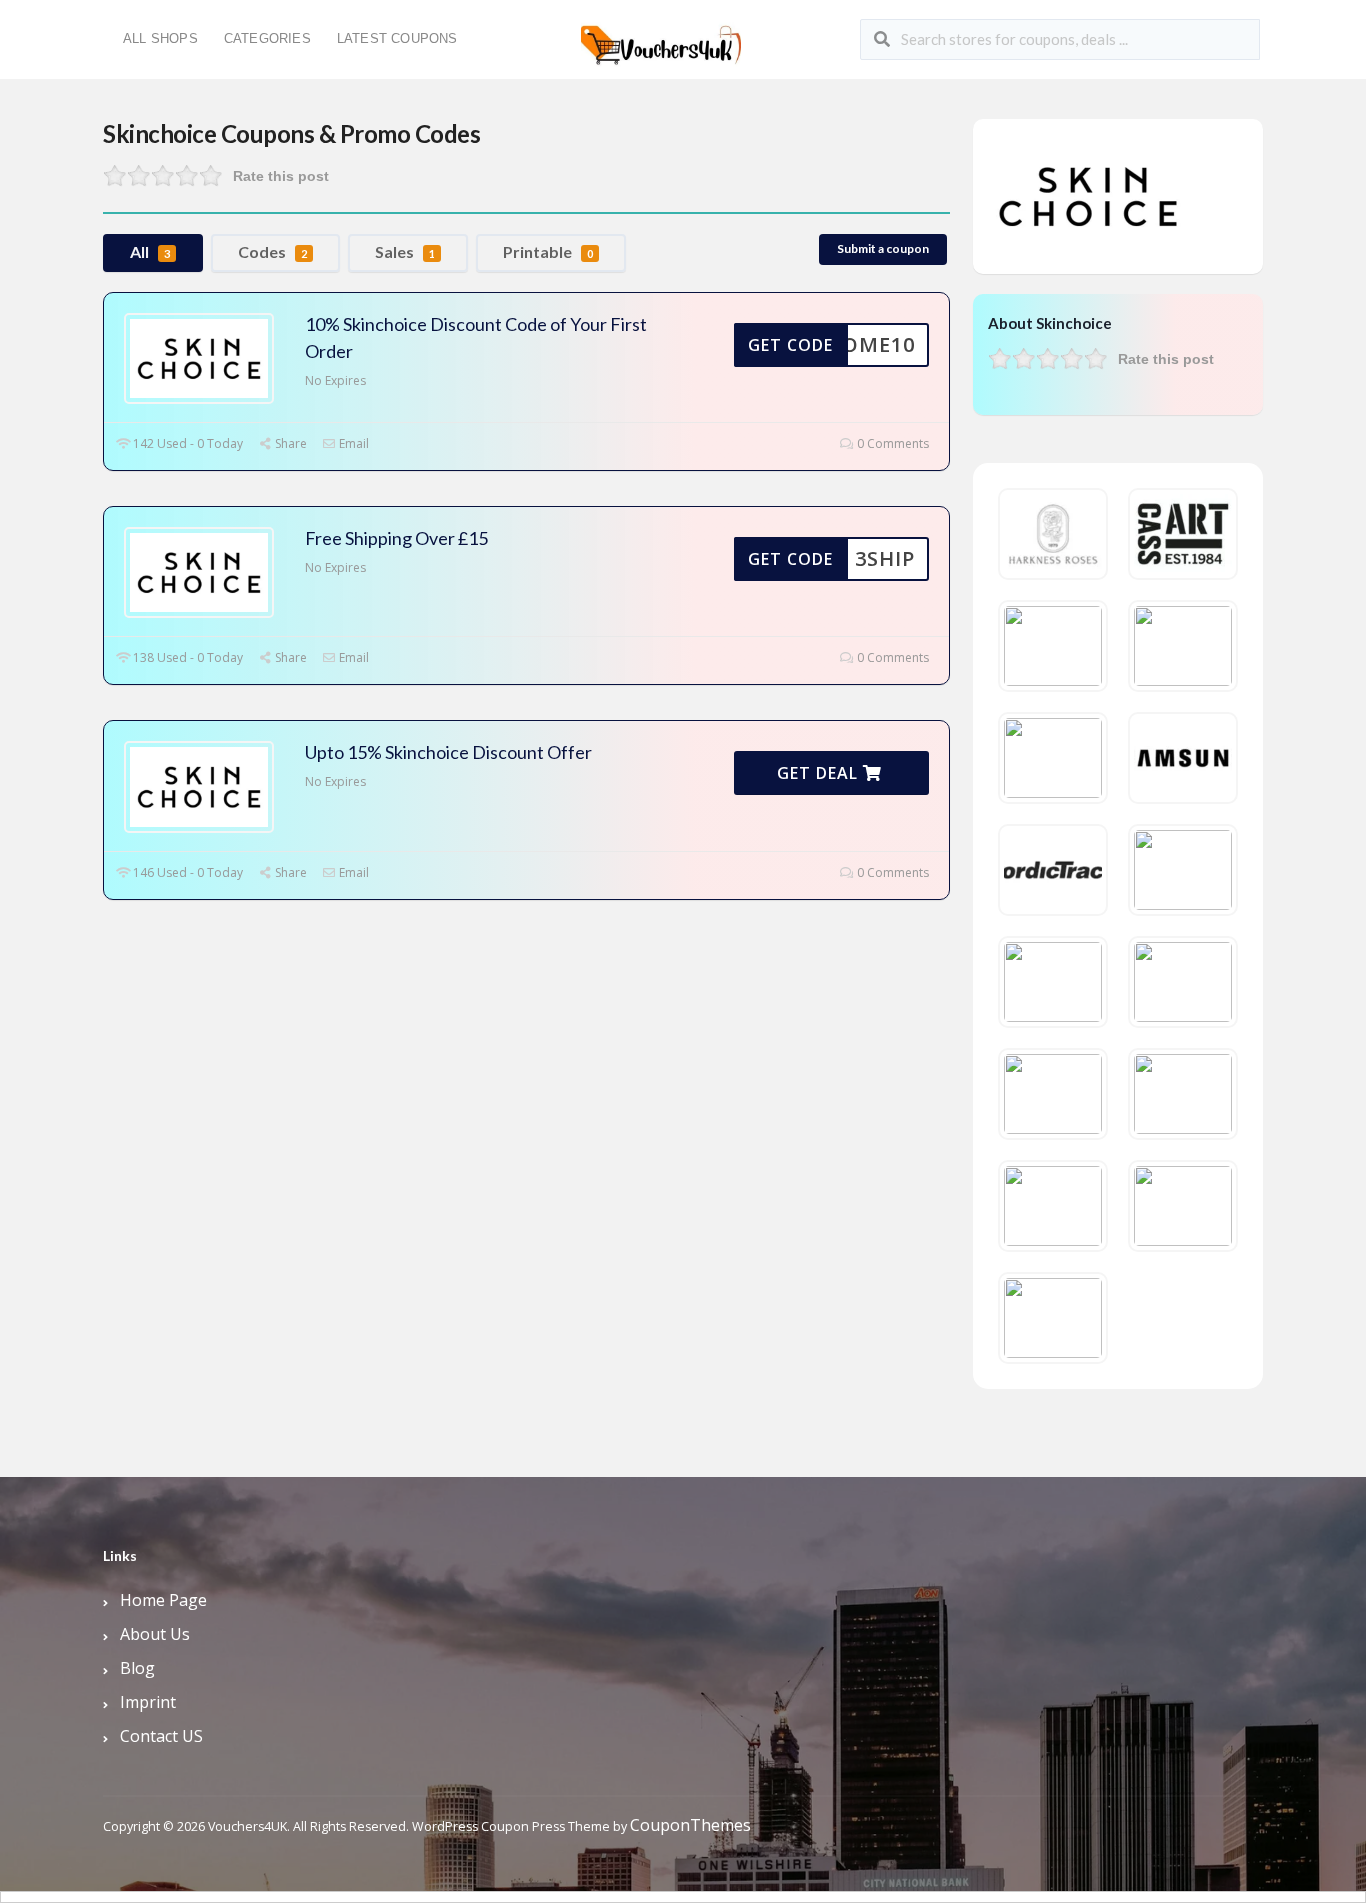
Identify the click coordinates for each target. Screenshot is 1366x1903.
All (150, 251)
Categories (267, 38)
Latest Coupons (397, 38)
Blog (137, 1668)
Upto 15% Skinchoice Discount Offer (448, 752)
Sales (405, 251)
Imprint (148, 1702)
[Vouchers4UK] (661, 37)
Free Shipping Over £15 (396, 538)
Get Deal (820, 773)
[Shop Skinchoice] (1088, 194)
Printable (548, 251)
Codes (272, 251)
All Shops (160, 38)
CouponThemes (690, 1825)
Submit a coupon (883, 248)
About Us (155, 1634)
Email (352, 443)
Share (289, 443)
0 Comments (891, 443)
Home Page (163, 1600)
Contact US (161, 1736)
